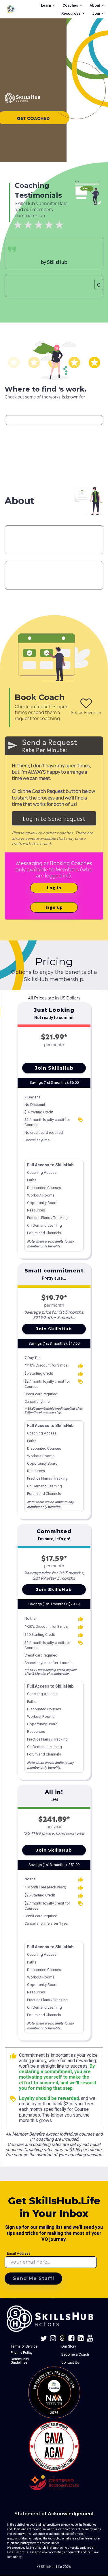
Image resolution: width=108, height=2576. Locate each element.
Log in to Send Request (54, 818)
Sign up (54, 907)
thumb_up (13, 2056)
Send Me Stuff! (34, 2278)
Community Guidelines (20, 2361)
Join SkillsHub (54, 1068)
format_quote (12, 249)
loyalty (81, 1120)
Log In (54, 888)
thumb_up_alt (81, 1366)
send (12, 745)
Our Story (69, 2346)
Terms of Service (24, 2346)
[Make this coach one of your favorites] (86, 703)
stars (14, 362)
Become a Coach (75, 2354)
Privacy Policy (22, 2353)
